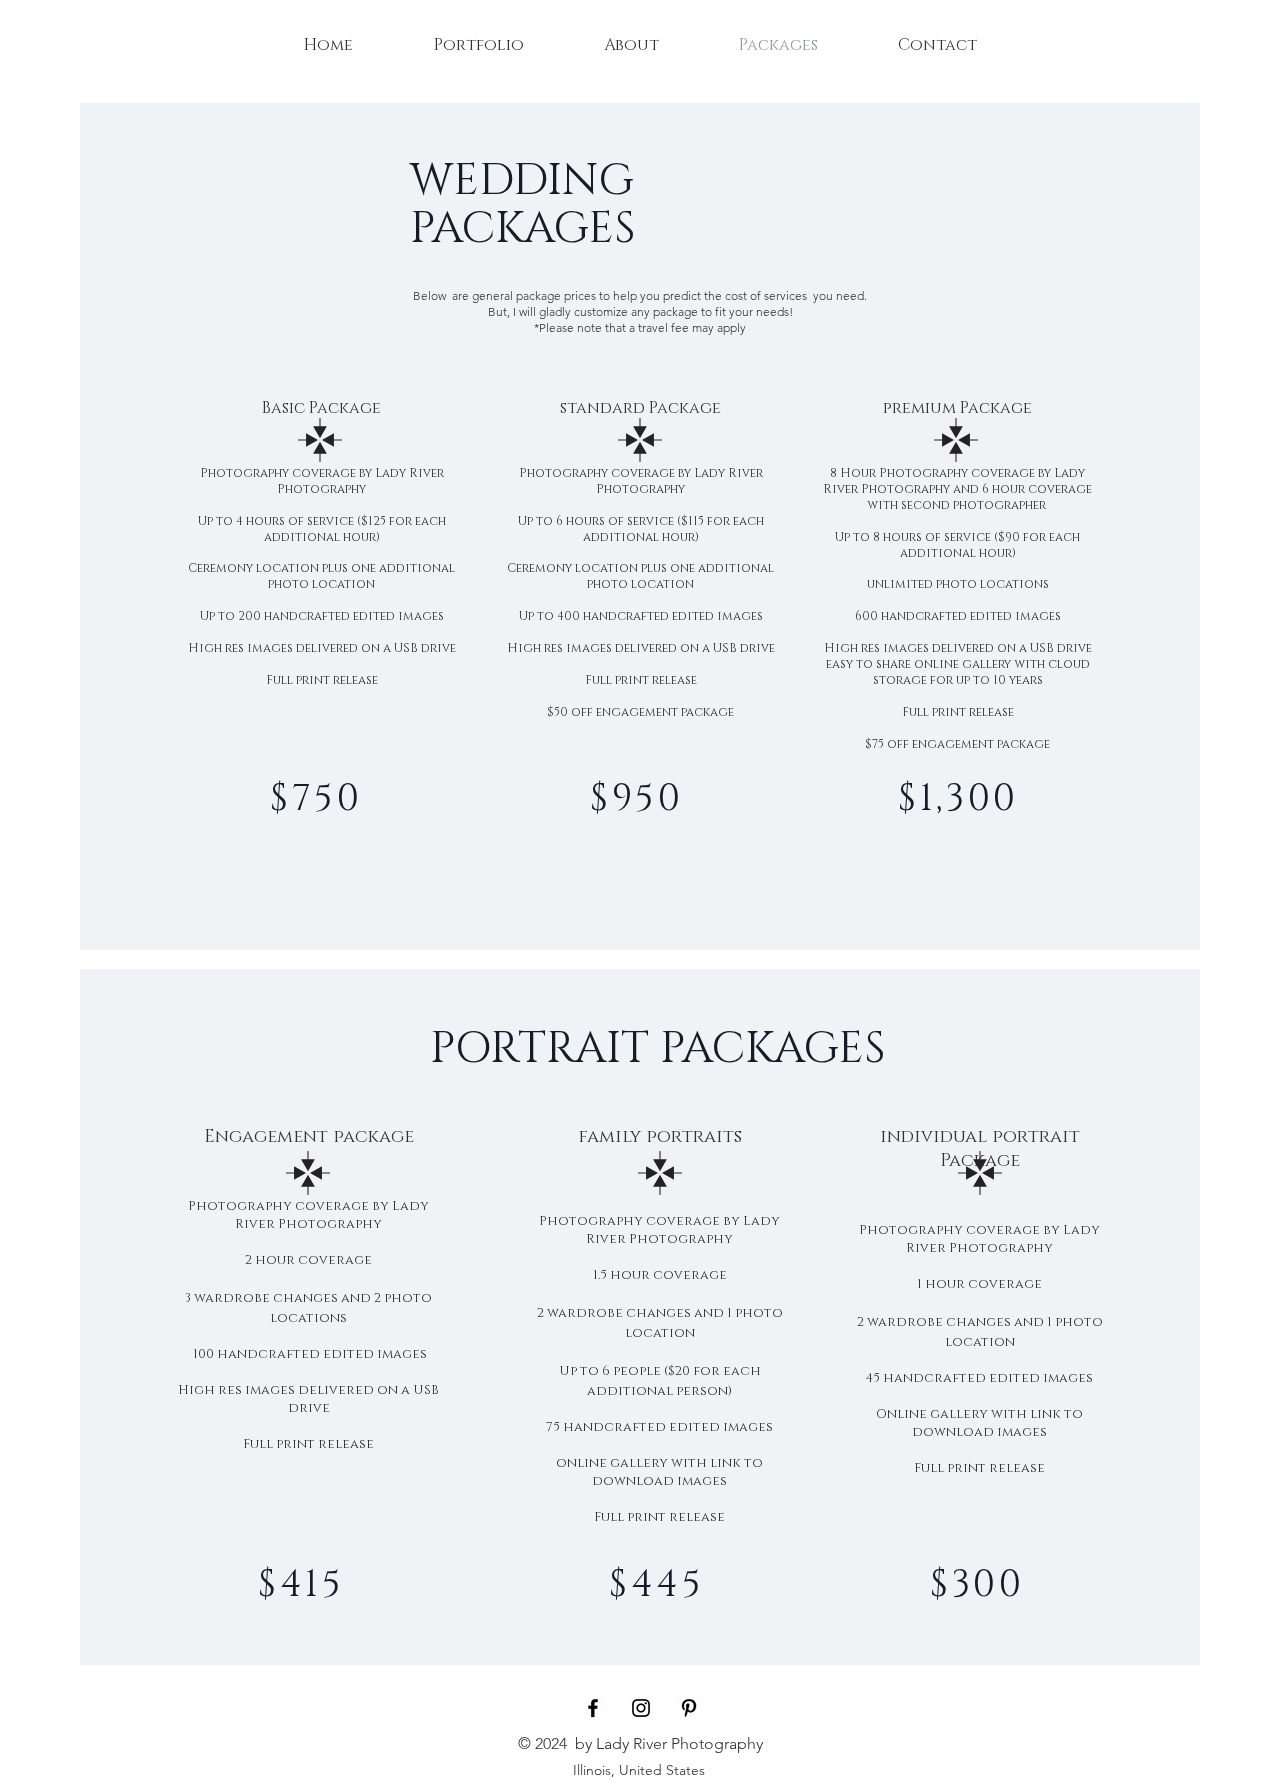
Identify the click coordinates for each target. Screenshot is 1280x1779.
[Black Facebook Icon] (593, 1708)
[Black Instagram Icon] (641, 1708)
